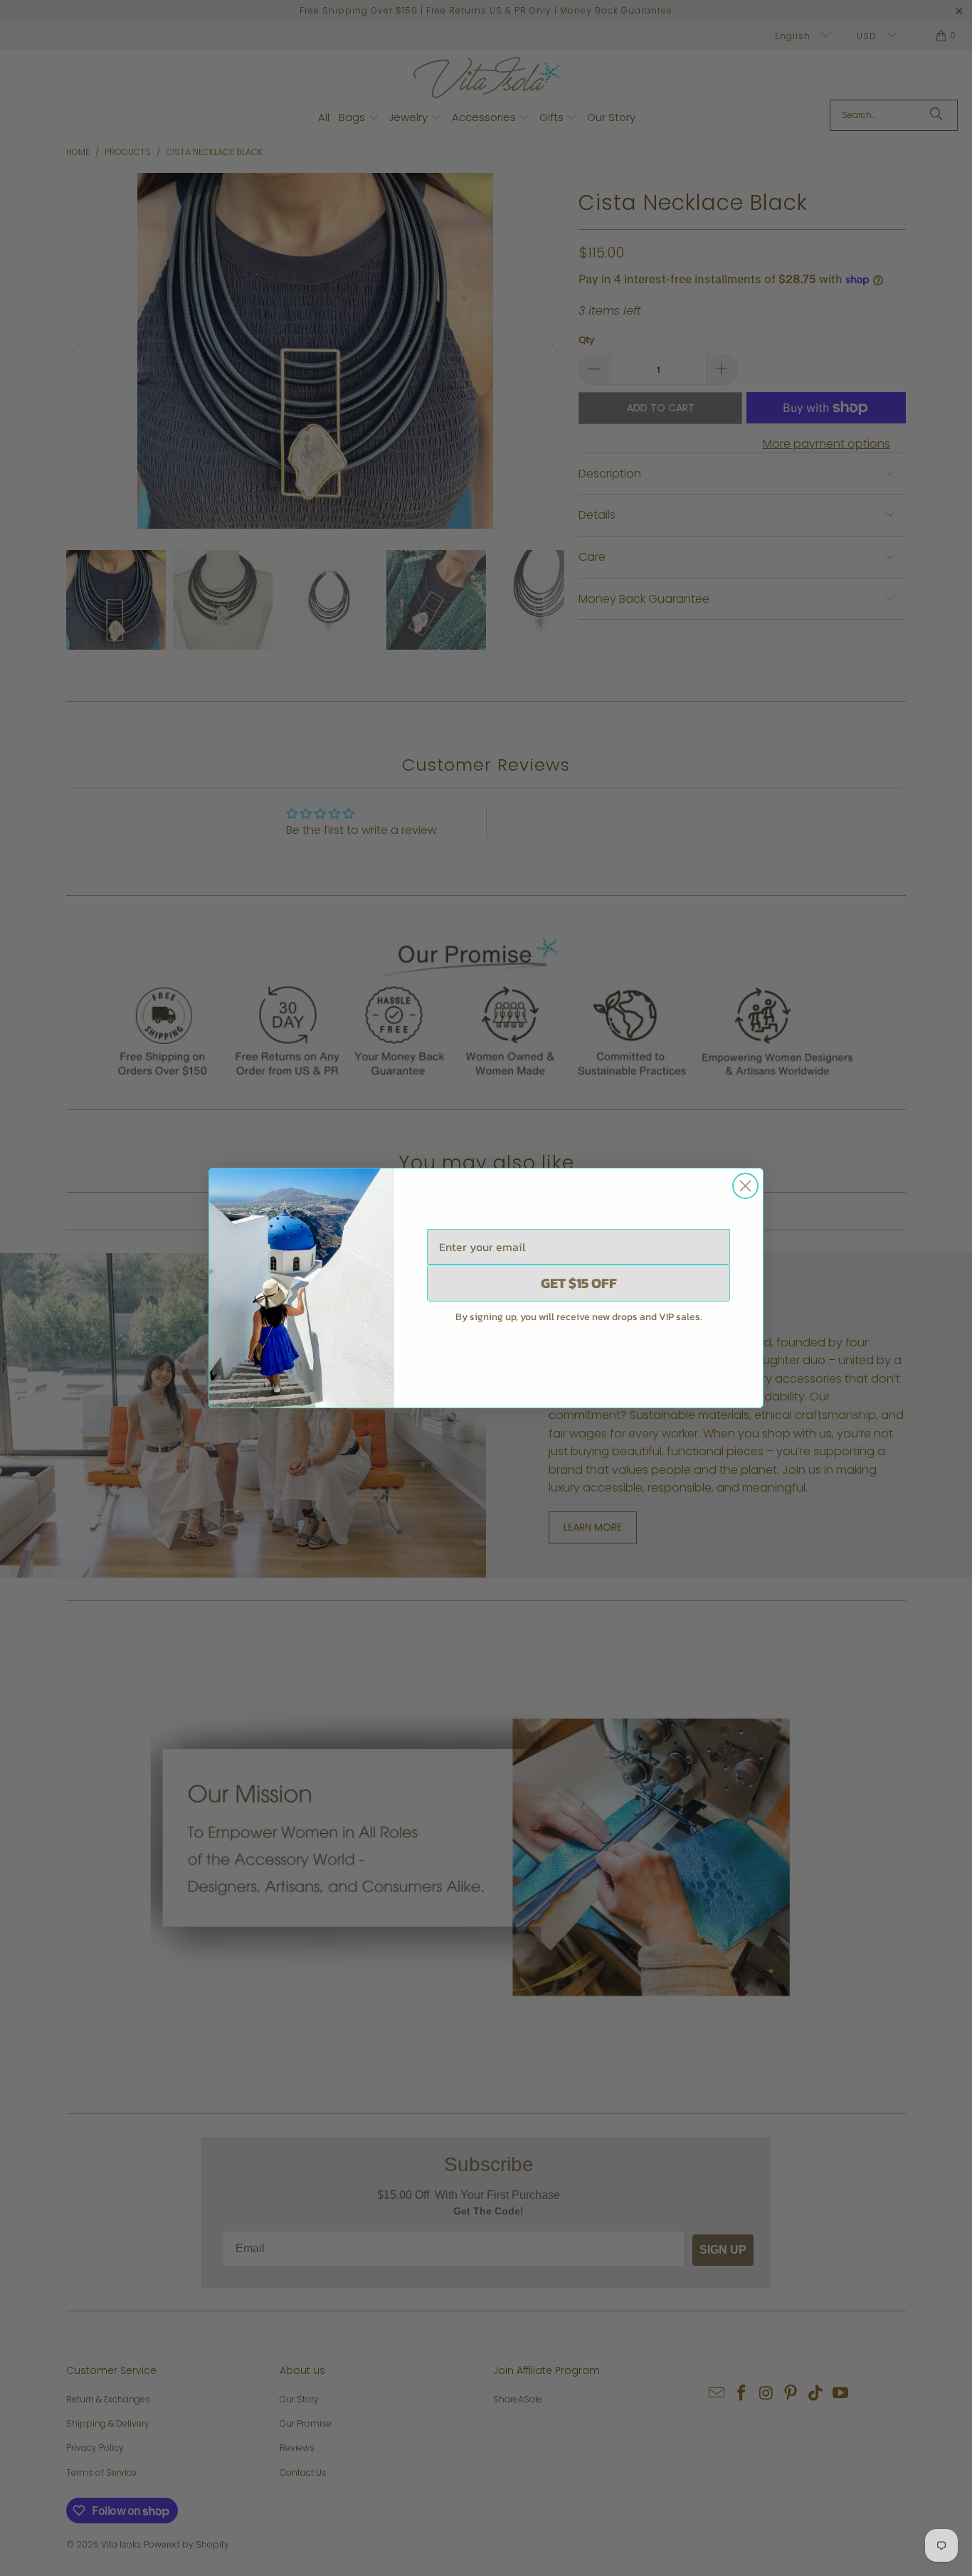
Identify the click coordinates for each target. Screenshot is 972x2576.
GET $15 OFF (579, 1283)
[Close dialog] (745, 1186)
